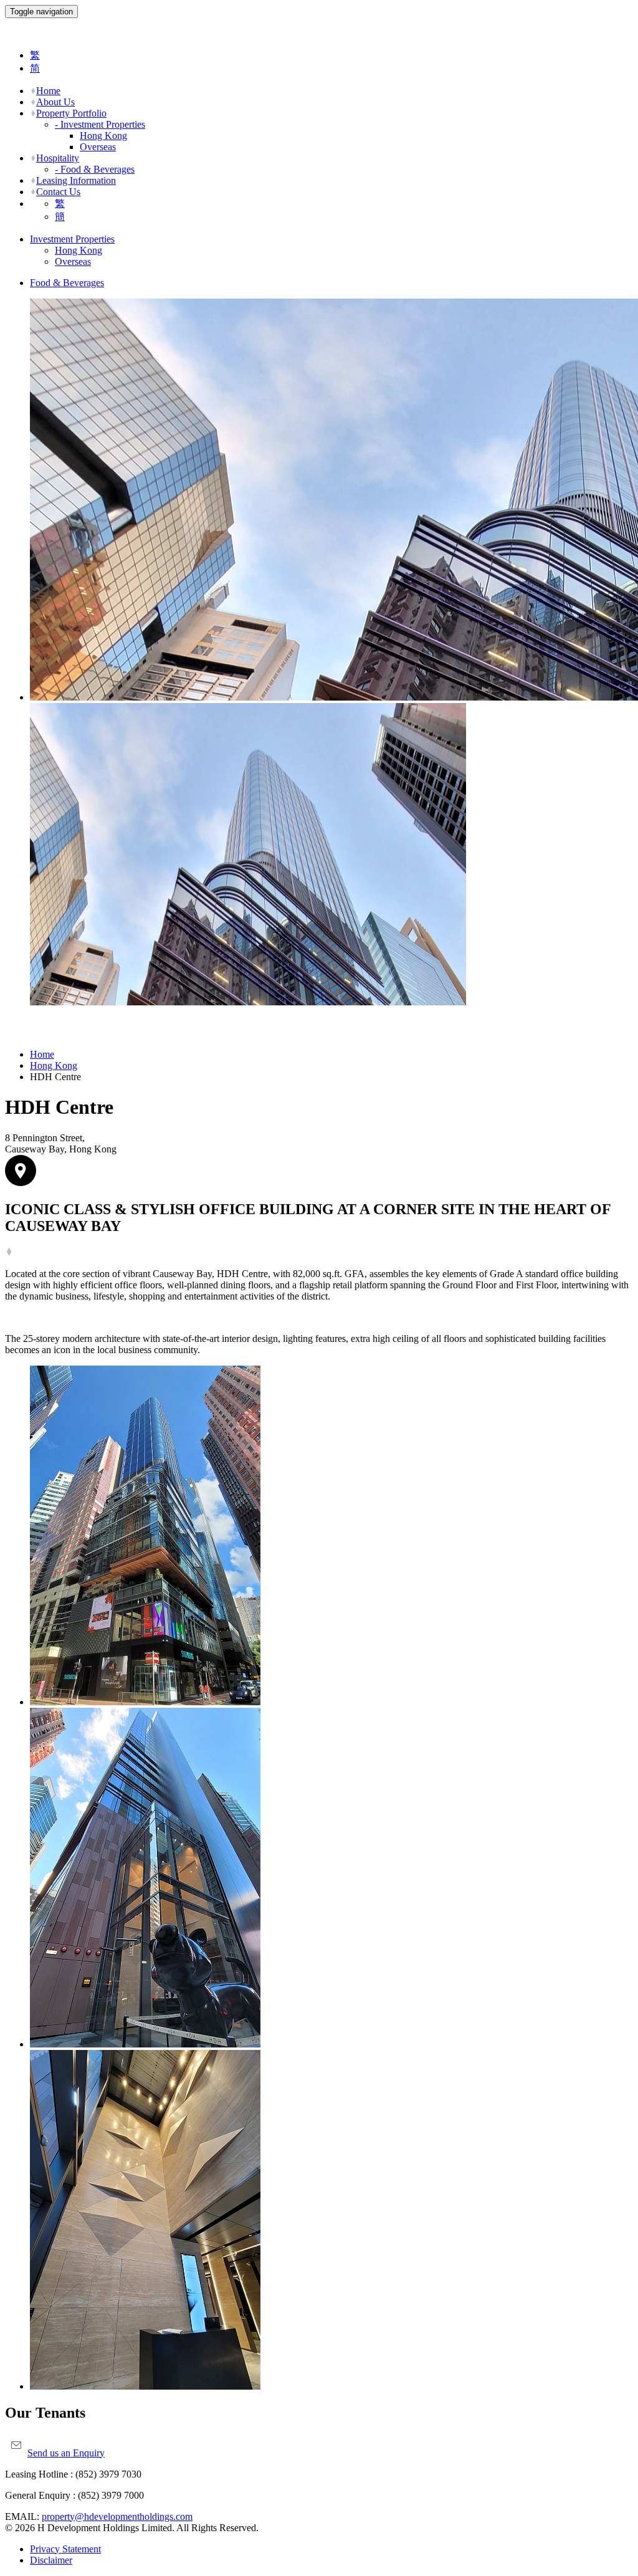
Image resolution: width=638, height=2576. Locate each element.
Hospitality (58, 158)
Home (48, 91)
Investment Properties (72, 239)
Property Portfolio (71, 113)
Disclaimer (51, 2560)
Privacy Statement (65, 2549)
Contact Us (58, 192)
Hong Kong (103, 136)
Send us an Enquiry (66, 2453)
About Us (55, 102)
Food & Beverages (67, 283)
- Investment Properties (100, 124)
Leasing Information (76, 180)
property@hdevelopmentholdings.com (117, 2516)
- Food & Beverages (95, 169)
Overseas (98, 147)
